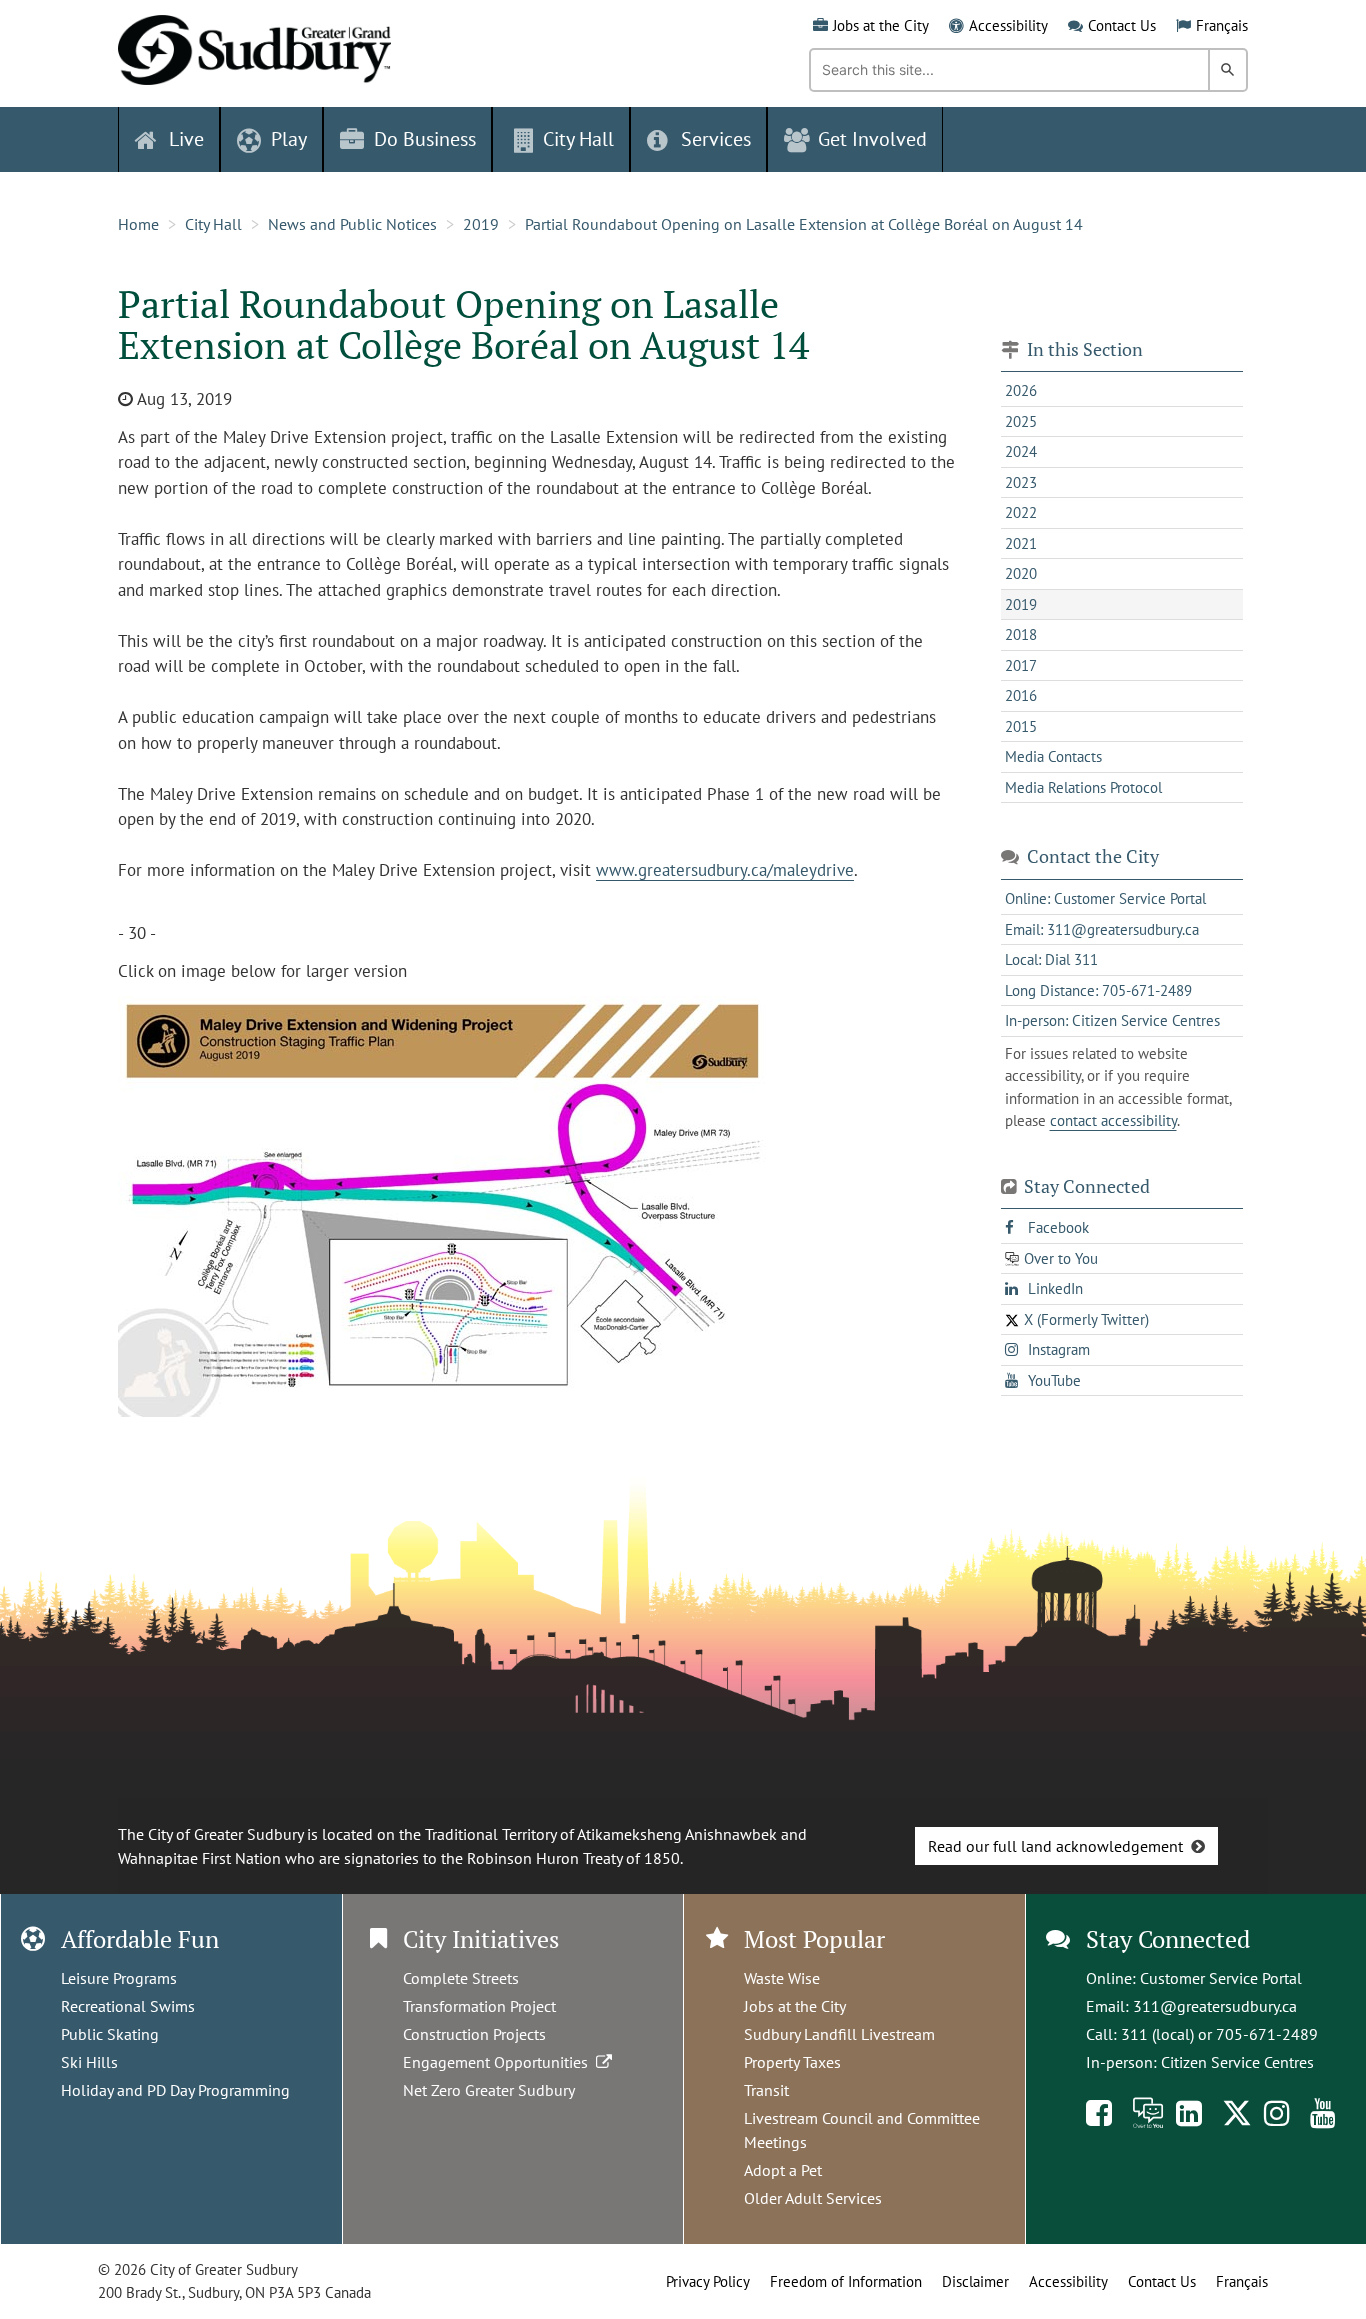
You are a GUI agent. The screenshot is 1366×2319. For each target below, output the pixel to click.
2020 (1021, 573)
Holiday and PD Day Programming (175, 2090)
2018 (1021, 634)
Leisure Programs (119, 1978)
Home (138, 224)
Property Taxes (792, 2062)
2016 (1021, 695)
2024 (1021, 451)
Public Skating (110, 2034)
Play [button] (289, 139)
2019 (481, 224)
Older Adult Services (813, 2198)
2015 (1021, 726)
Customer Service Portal (1221, 1978)
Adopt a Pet (783, 2170)
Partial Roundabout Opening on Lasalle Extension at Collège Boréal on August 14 (804, 224)
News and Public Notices (352, 224)
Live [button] (186, 139)
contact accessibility (1113, 1120)
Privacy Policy (708, 2281)
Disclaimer (975, 2281)
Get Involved (872, 139)
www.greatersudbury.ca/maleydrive (725, 870)
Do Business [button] (425, 139)
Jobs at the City (881, 25)
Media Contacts (1053, 756)
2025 (1021, 421)
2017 (1021, 665)
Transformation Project (479, 2006)
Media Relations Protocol (1083, 787)
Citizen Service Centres (1237, 2062)
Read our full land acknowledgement (1055, 1846)
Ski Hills (89, 2062)
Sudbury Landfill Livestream (839, 2034)
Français (1222, 25)
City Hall (213, 224)
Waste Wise (782, 1978)
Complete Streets (461, 1978)
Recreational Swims (128, 2006)
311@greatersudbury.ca (1215, 2006)
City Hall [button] (578, 139)
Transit (766, 2090)
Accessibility (1008, 25)
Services (716, 139)
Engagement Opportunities (499, 2062)
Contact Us (1122, 25)
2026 (1021, 390)
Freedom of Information (846, 2281)
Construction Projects (474, 2034)
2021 (1021, 543)
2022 (1021, 512)
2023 (1021, 482)
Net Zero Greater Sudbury (489, 2090)
